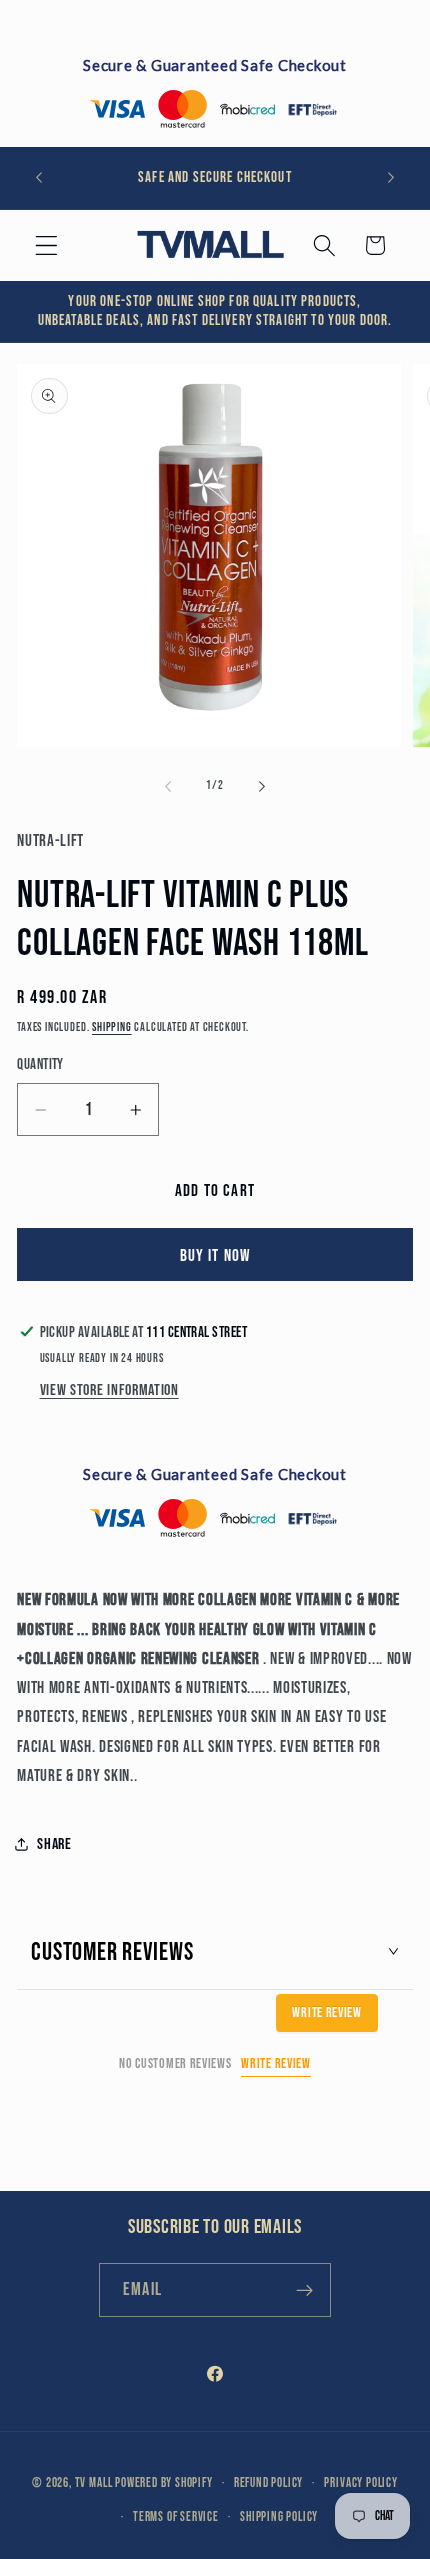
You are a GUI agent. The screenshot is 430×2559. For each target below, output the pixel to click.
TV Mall (94, 2483)
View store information (109, 1390)
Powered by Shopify (164, 2483)
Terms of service (176, 2517)
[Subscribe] (304, 2290)
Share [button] (54, 1844)
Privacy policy (360, 2483)
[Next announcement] (391, 178)
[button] (46, 245)
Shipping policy (279, 2517)
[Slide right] (262, 787)
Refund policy (268, 2483)
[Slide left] (168, 787)
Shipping (111, 1027)
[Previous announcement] (39, 178)
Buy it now (215, 1255)
